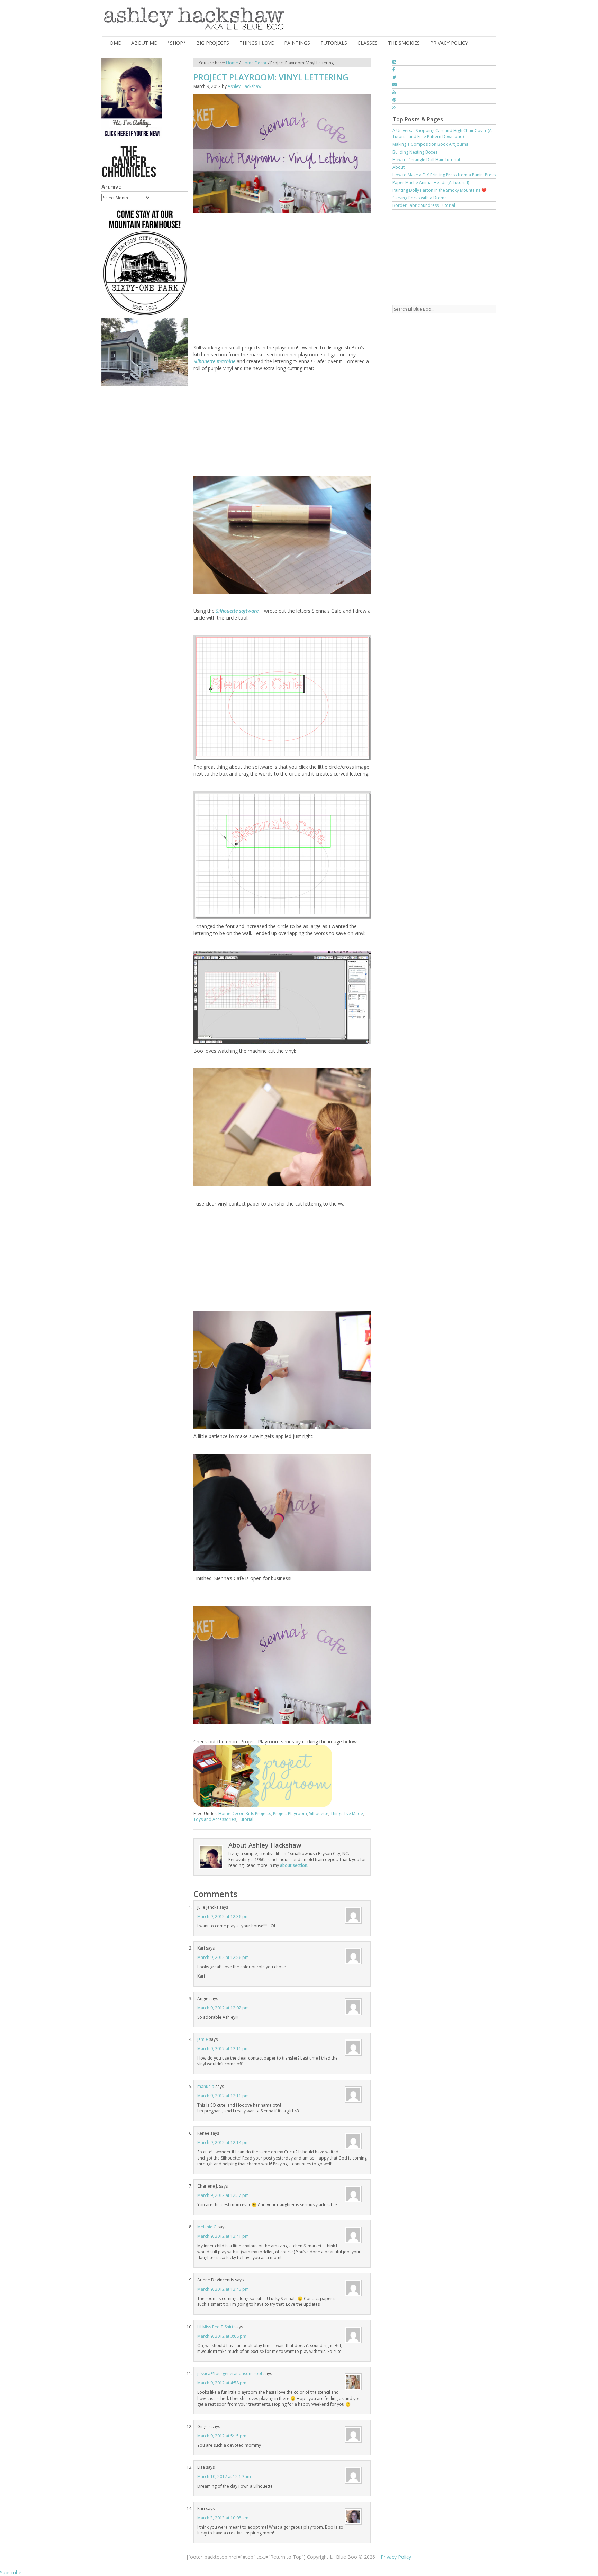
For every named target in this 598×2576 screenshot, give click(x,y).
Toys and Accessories (215, 1819)
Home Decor (231, 1813)
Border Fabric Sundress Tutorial (424, 205)
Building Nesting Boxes (415, 152)
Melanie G (207, 2227)
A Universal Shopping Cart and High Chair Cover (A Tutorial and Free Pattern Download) (442, 134)
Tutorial (246, 1819)
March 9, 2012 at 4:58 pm (222, 2383)
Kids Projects (258, 1813)
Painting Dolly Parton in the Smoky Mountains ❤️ (440, 190)
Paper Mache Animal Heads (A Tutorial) (431, 182)
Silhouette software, (239, 611)
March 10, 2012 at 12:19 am (224, 2477)
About (398, 167)
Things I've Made (347, 1813)
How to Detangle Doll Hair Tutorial (426, 160)
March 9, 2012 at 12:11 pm (223, 2049)
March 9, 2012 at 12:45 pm (223, 2289)
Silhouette (319, 1813)
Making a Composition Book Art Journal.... (433, 144)
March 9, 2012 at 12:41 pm (223, 2236)
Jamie (203, 2039)
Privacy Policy (396, 2557)
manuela (206, 2086)
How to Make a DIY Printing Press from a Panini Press (444, 175)
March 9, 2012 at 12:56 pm (223, 1957)
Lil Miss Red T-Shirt (215, 2327)
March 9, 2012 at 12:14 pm (223, 2142)
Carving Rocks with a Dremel (420, 198)
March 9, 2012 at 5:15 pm (222, 2436)
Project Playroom (290, 1813)
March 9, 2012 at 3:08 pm (222, 2336)
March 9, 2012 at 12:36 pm (223, 1917)
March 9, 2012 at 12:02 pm (223, 2008)
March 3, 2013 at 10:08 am (223, 2518)
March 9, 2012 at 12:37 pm (223, 2195)
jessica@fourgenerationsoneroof (230, 2373)
